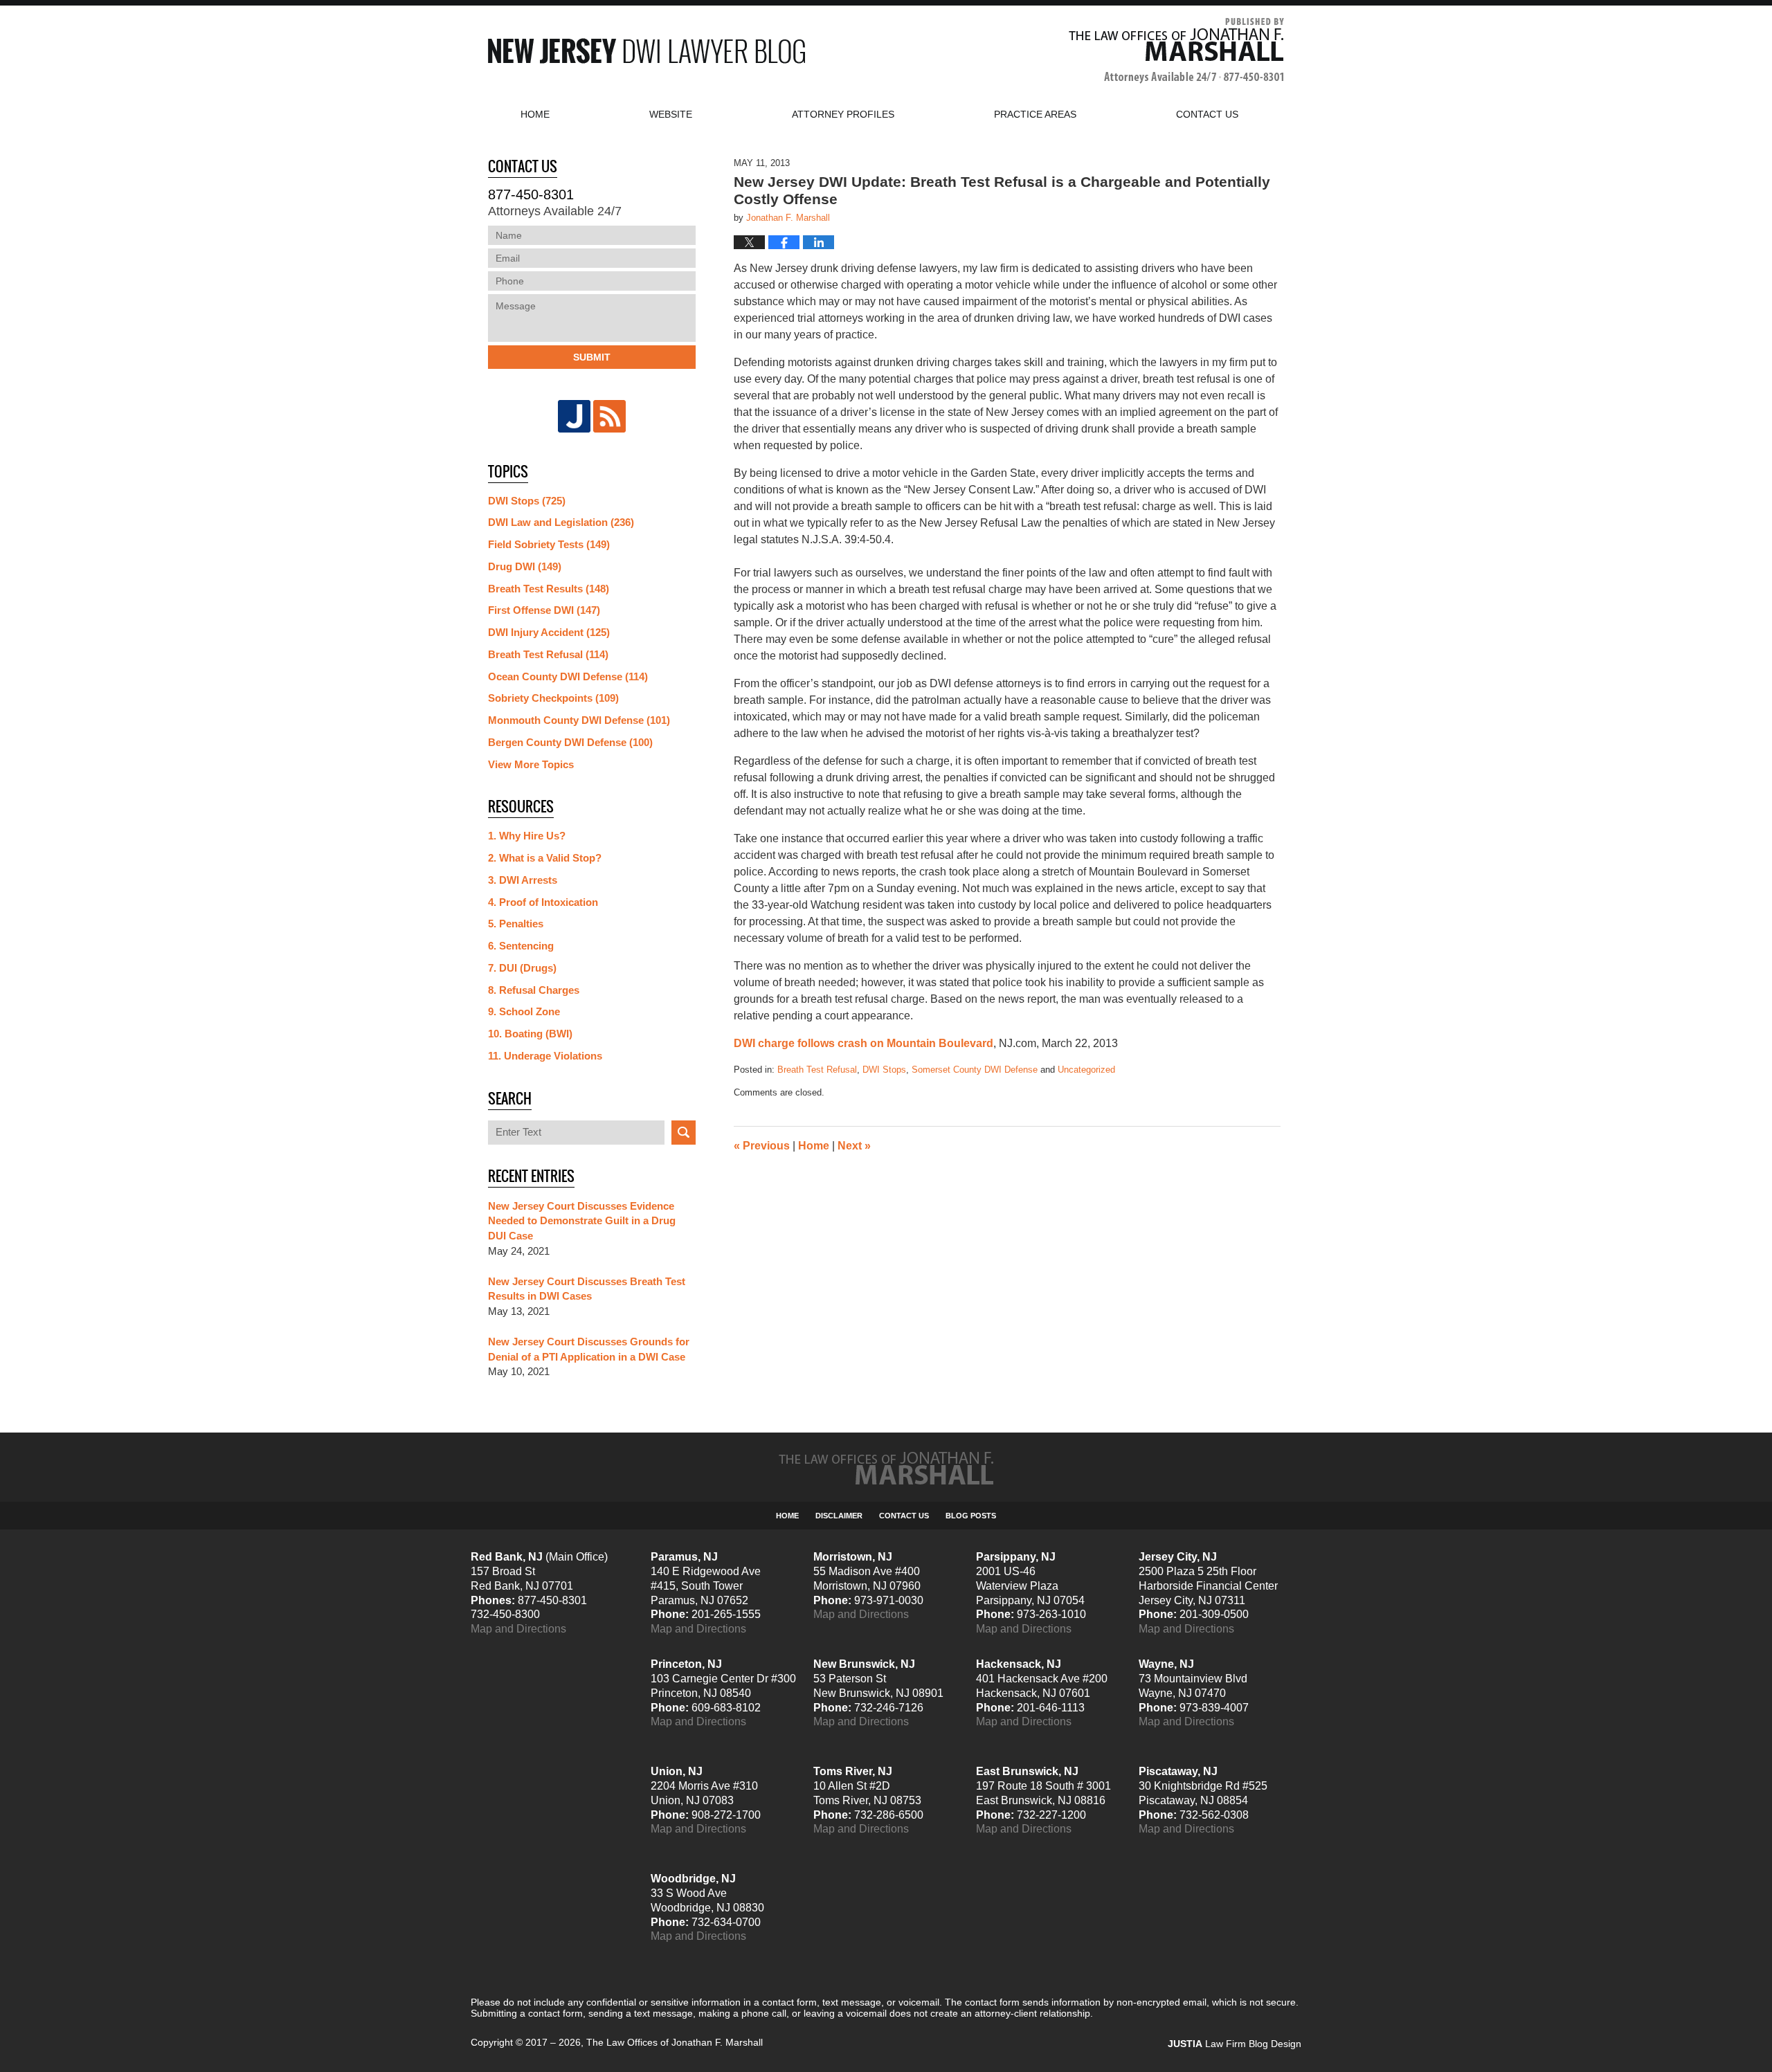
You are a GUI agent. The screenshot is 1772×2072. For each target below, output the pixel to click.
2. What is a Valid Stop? (545, 858)
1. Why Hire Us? (527, 836)
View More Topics (531, 764)
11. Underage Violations (545, 1056)
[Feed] (609, 416)
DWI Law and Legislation (561, 522)
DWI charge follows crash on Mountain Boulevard (864, 1043)
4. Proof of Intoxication (543, 902)
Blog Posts (971, 1516)
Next (854, 1146)
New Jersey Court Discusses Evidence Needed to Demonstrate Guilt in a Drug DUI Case (582, 1221)
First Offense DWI (544, 610)
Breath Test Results (549, 589)
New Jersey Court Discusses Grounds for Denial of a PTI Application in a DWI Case (589, 1349)
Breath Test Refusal (817, 1070)
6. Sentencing (521, 946)
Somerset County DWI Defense (975, 1070)
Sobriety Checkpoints (553, 698)
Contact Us (904, 1516)
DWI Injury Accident (549, 632)
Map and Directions (518, 1629)
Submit (592, 357)
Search (684, 1133)
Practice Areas (1035, 114)
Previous (762, 1146)
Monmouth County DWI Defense (579, 720)
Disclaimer (839, 1516)
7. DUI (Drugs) (522, 968)
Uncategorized (1086, 1070)
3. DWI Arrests (523, 880)
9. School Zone (524, 1011)
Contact (1207, 114)
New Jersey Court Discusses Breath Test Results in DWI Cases (587, 1289)
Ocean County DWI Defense (568, 676)
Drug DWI (525, 566)
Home (535, 114)
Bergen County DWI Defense (570, 742)
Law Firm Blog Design (1235, 2044)
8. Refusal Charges (534, 990)
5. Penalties (516, 924)
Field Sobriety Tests (549, 544)
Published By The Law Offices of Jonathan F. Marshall (1176, 51)
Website (671, 114)
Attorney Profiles (843, 114)
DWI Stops (884, 1070)
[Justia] (574, 416)
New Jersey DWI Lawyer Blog (647, 51)
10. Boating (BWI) (530, 1034)
